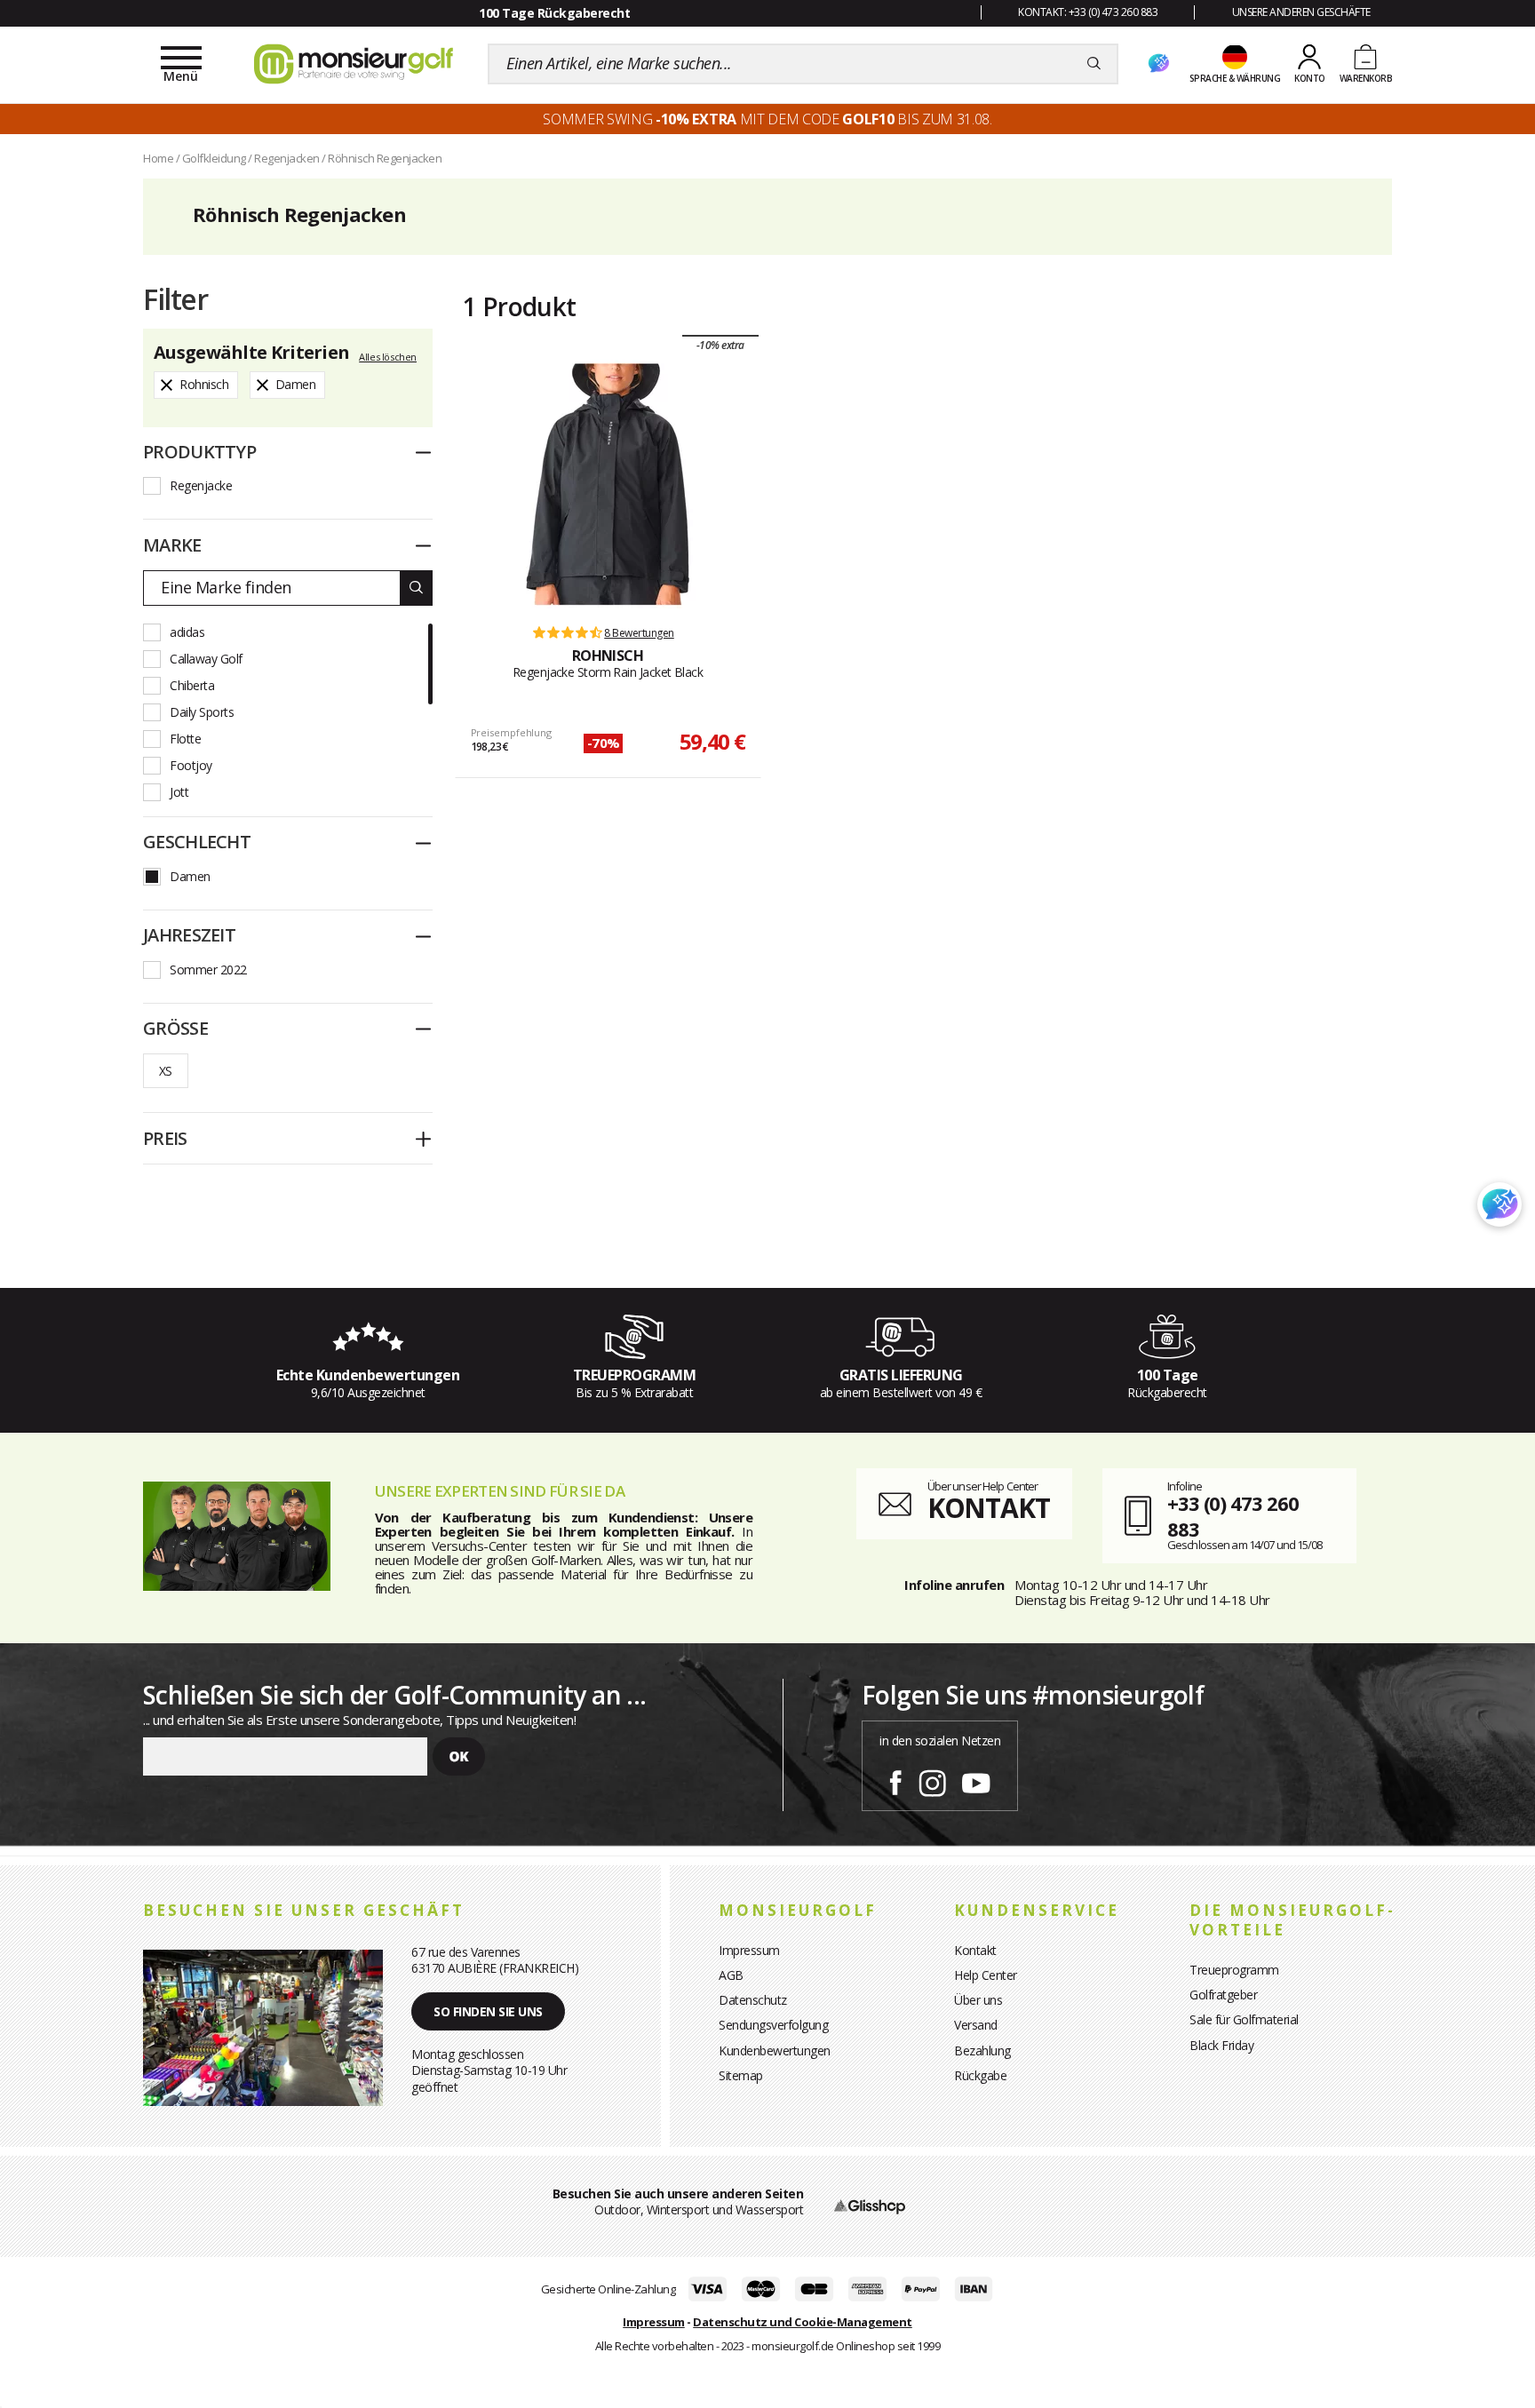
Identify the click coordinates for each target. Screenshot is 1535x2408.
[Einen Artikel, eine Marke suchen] (1094, 64)
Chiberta (192, 685)
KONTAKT (989, 1508)
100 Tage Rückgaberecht (554, 13)
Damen (190, 876)
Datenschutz (753, 2000)
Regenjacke (201, 485)
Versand (976, 2025)
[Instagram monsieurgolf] (932, 1780)
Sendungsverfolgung (773, 2025)
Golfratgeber (1223, 1995)
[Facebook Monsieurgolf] (895, 1780)
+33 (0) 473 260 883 (1233, 1516)
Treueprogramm (1234, 1970)
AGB (731, 1975)
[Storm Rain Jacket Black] (608, 484)
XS (166, 1071)
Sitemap (741, 2075)
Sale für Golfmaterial (1244, 2019)
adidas (187, 632)
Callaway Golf (206, 659)
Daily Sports (202, 712)
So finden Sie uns (488, 2011)
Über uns (978, 2000)
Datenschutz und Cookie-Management (803, 2322)
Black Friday (1221, 2045)
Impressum (749, 1950)
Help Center (986, 1975)
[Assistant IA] (1158, 64)
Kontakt (975, 1950)
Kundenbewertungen (775, 2050)
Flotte (185, 739)
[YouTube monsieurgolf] (976, 1780)
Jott (179, 792)
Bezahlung (982, 2050)
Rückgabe (980, 2075)
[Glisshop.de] (870, 2205)
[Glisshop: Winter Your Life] (354, 64)
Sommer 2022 (208, 970)
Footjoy (191, 765)
